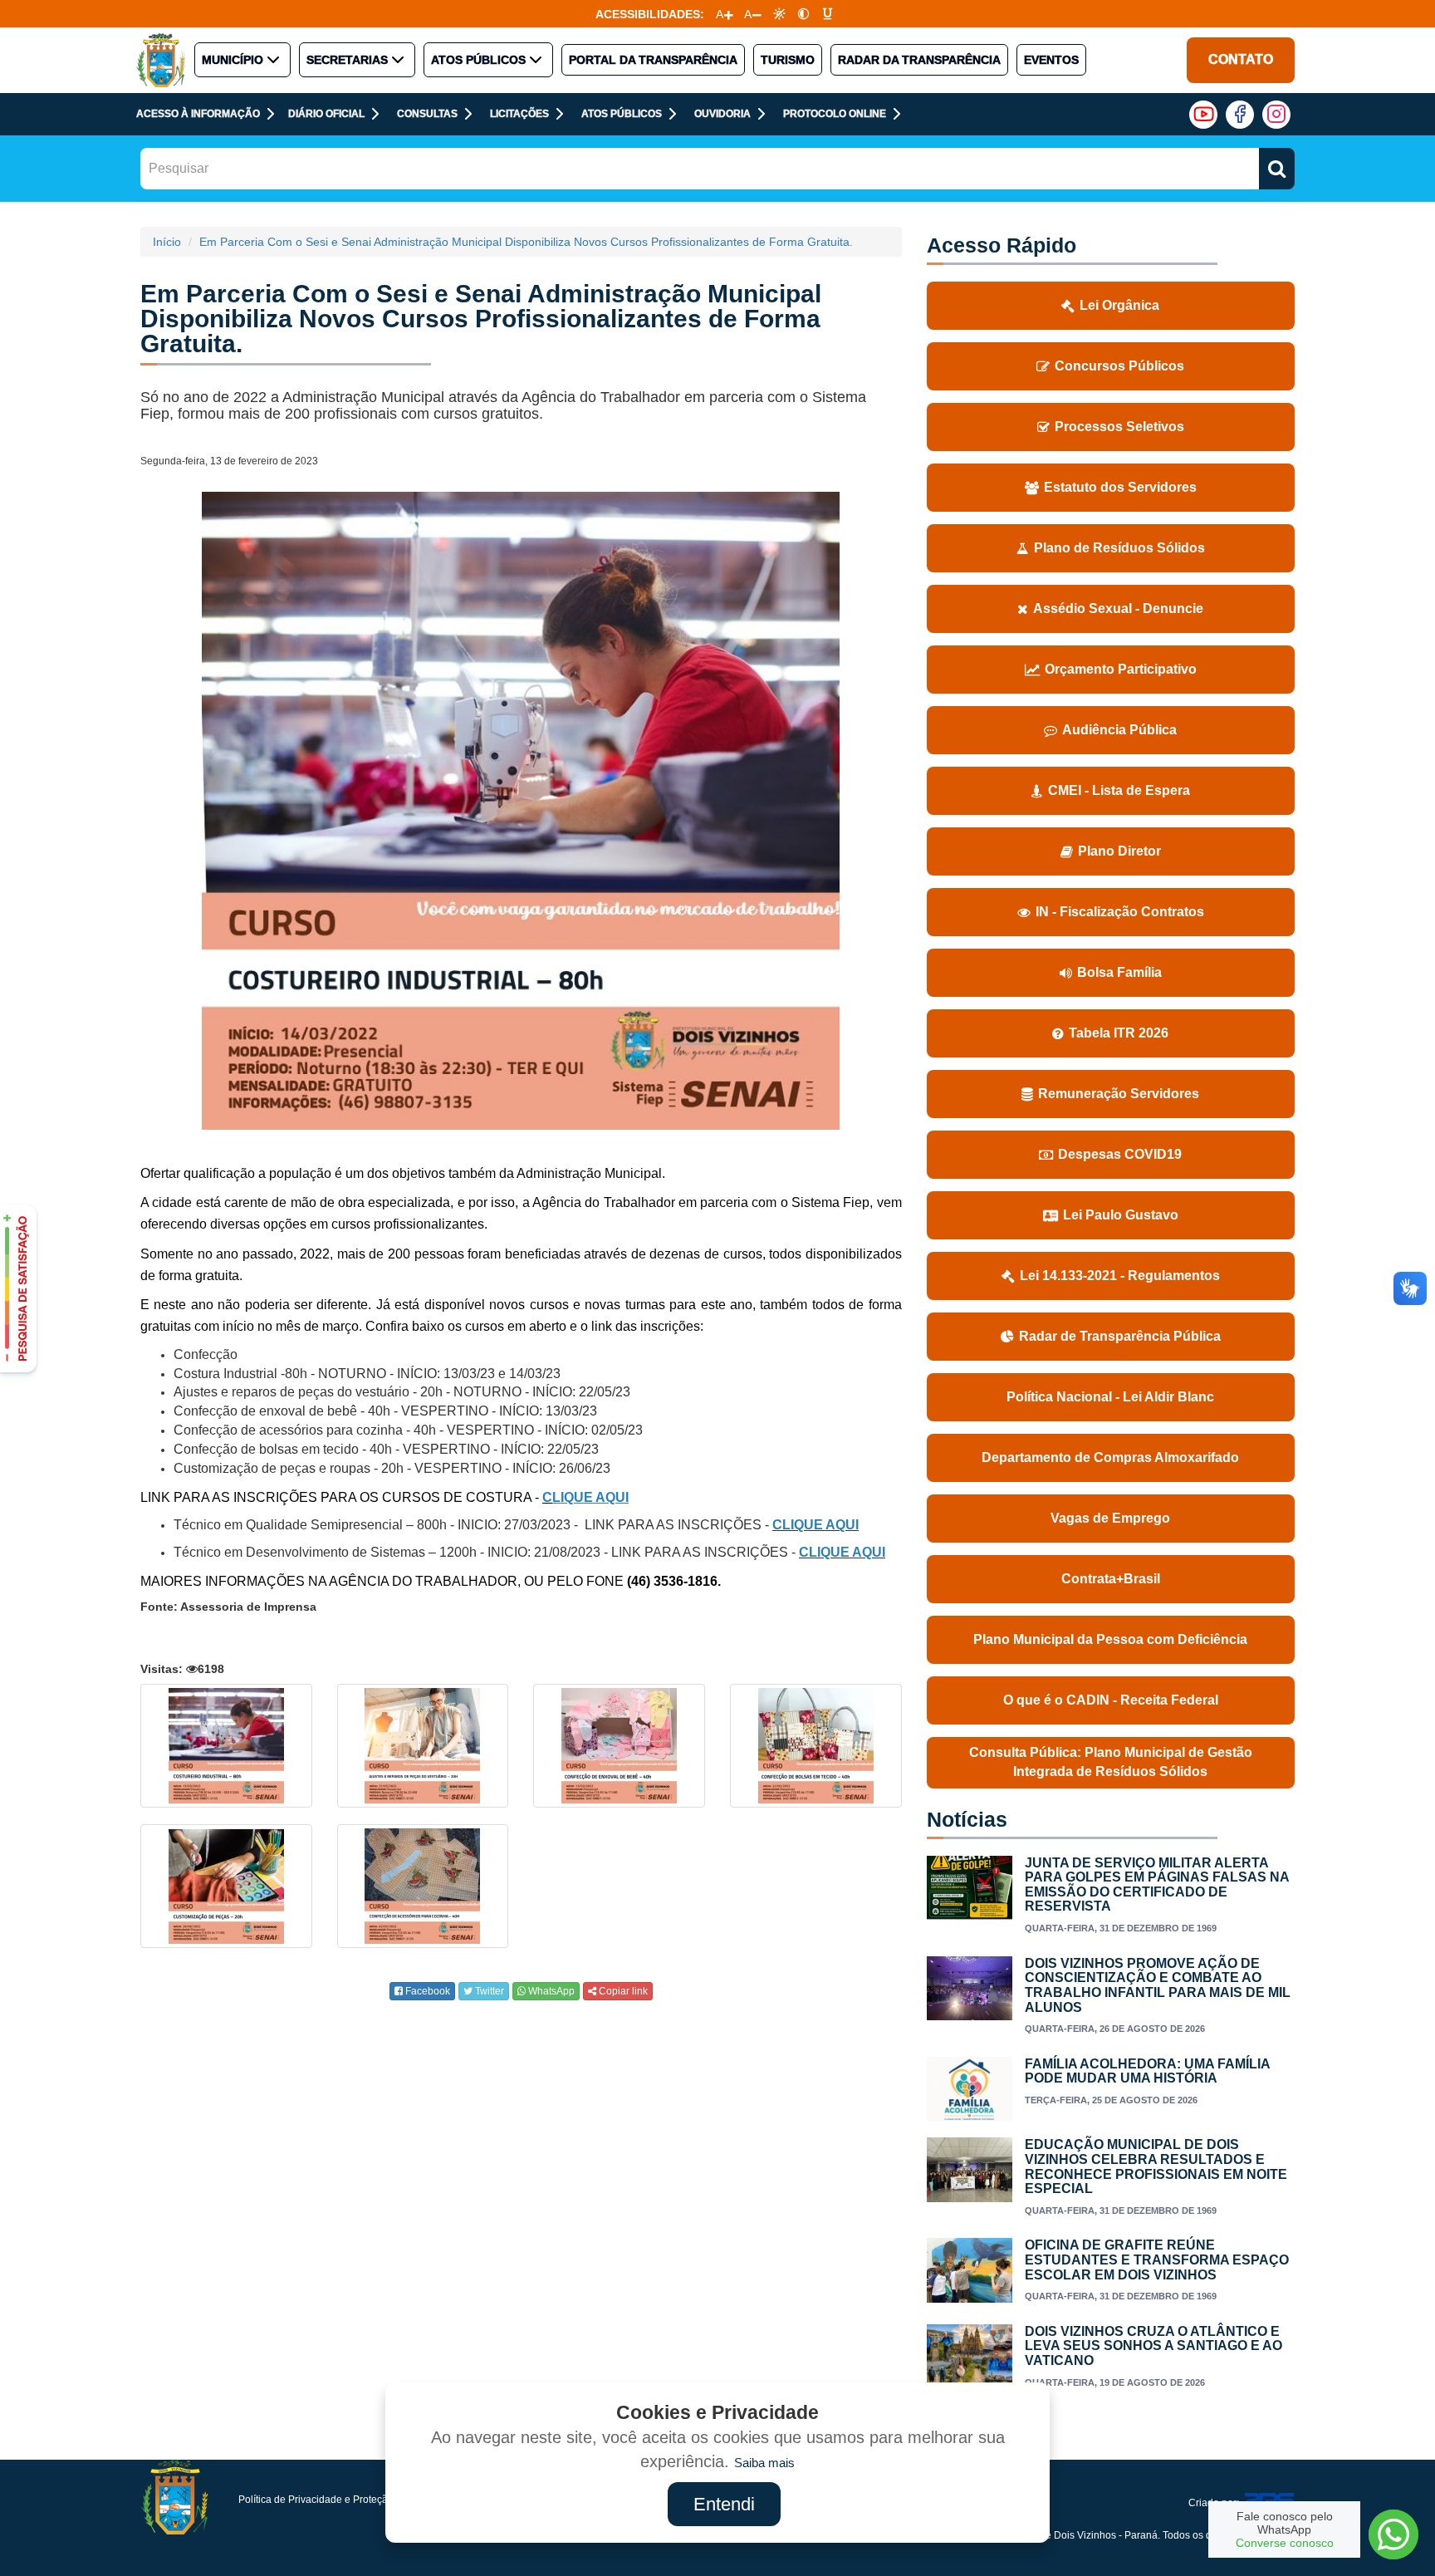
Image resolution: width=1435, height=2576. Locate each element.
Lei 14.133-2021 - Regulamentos (1120, 1276)
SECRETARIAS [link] (347, 60)
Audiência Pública (1119, 730)
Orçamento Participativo (1121, 669)
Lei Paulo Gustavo (1121, 1215)
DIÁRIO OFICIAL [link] (326, 114)
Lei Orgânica (1119, 305)
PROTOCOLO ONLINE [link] (835, 114)
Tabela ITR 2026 (1119, 1033)
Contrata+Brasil (1111, 1579)
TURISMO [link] (788, 60)
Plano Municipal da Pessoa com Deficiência (1110, 1639)
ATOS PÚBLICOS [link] (478, 60)
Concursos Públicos (1119, 366)
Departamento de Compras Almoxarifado (1110, 1457)
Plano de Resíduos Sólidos (1119, 548)
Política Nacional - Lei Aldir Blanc (1110, 1397)
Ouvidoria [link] (722, 114)
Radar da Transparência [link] (919, 60)
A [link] (720, 14)
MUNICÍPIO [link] (233, 60)
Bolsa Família (1119, 972)
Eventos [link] (1051, 60)
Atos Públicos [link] (622, 114)
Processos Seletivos (1119, 427)
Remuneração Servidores (1119, 1094)
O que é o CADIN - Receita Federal (1111, 1700)
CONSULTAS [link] (427, 114)
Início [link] (167, 242)
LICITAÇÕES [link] (519, 114)
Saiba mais (764, 2463)
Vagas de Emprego (1110, 1518)
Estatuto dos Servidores (1120, 487)
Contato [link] (1241, 59)
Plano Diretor (1119, 851)
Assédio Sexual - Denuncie (1118, 608)
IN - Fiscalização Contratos (1120, 912)
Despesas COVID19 (1120, 1154)
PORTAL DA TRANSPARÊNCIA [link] (653, 60)
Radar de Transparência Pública (1120, 1336)
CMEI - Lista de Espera (1119, 790)
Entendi (724, 2504)
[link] (779, 14)
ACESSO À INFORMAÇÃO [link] (198, 114)
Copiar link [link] (622, 1991)
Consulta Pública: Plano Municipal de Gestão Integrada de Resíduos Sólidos (1111, 1762)
